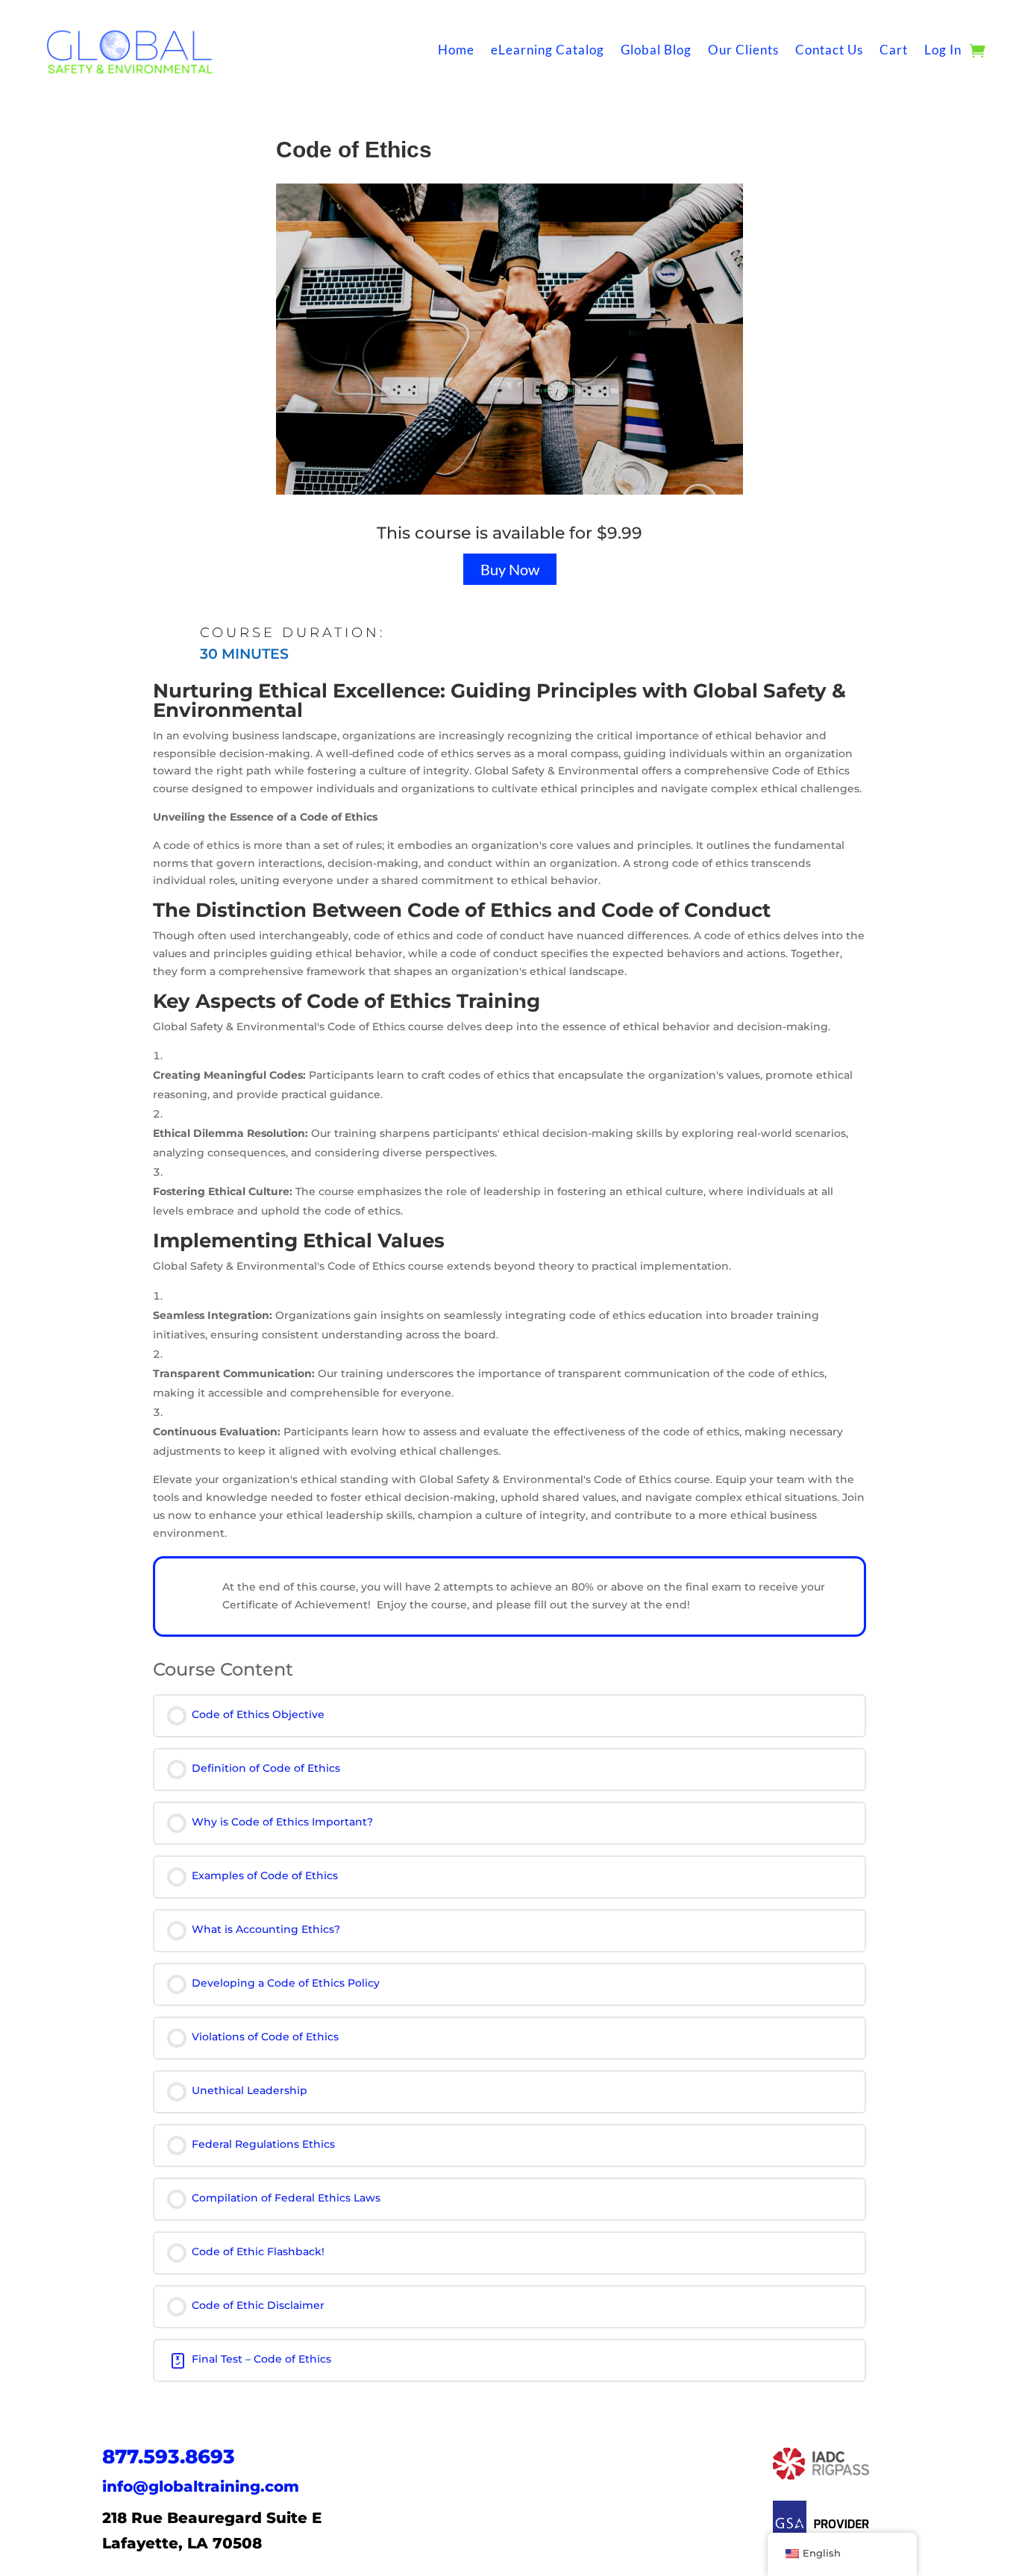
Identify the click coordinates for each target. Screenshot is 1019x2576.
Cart (894, 50)
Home (456, 50)
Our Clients (743, 50)
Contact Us (829, 50)
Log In (943, 50)
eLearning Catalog (548, 50)
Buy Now (510, 569)
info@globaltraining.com (201, 2486)
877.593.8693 (169, 2457)
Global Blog (656, 50)
